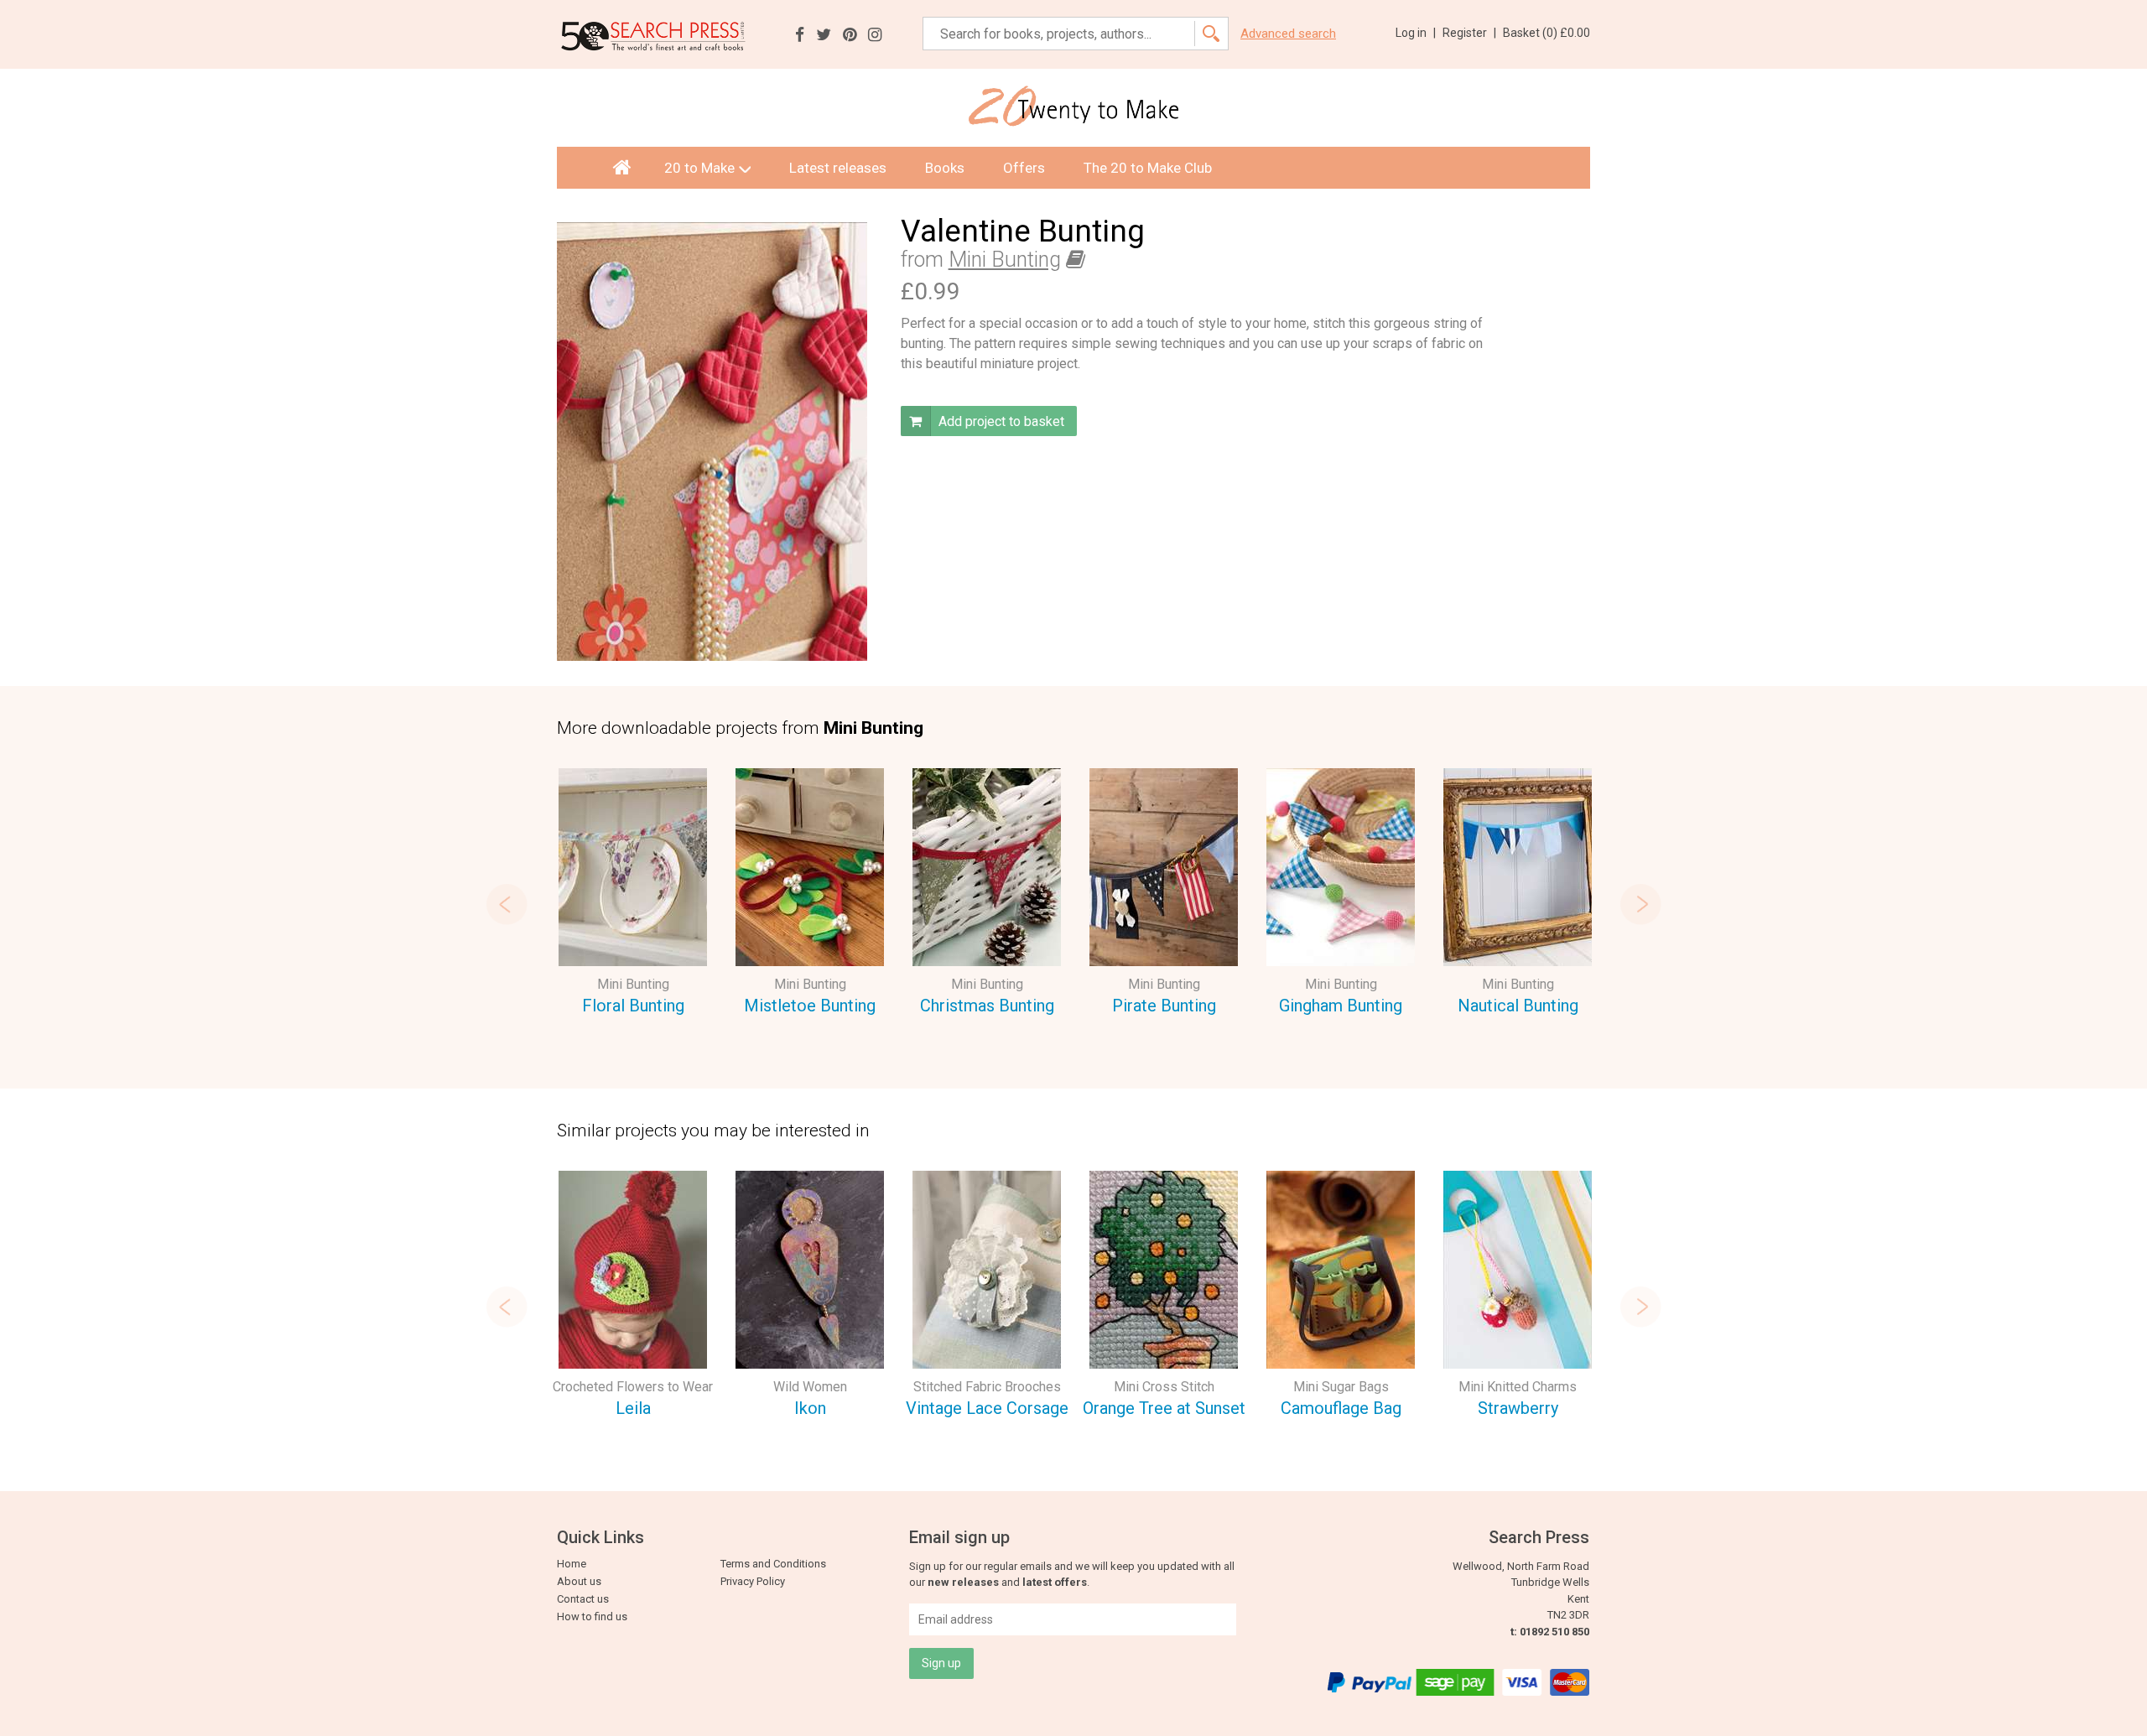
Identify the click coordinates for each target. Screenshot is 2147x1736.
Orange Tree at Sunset (1164, 1408)
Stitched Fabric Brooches (987, 1387)
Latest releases (838, 168)
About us (579, 1581)
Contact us (583, 1599)
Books (945, 168)
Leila (633, 1408)
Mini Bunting (1005, 260)
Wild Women (810, 1387)
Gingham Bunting (1341, 1006)
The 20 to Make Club (1148, 168)
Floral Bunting (633, 1006)
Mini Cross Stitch (1164, 1387)
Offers (1024, 168)
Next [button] (1640, 904)
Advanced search (1288, 34)
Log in (1416, 33)
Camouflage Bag (1341, 1408)
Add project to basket (1000, 421)
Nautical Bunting (1518, 1006)
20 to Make (699, 168)
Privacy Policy (753, 1581)
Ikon (810, 1408)
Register (1469, 33)
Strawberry (1518, 1408)
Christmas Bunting (987, 1006)
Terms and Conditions (773, 1564)
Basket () (1547, 33)
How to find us (592, 1616)
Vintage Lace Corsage (987, 1408)
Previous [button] (507, 904)
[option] (633, 894)
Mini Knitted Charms (1518, 1387)
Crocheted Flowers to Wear (633, 1387)
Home (572, 1564)
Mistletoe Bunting (810, 1006)
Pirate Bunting (1164, 1006)
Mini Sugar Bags (1341, 1387)
